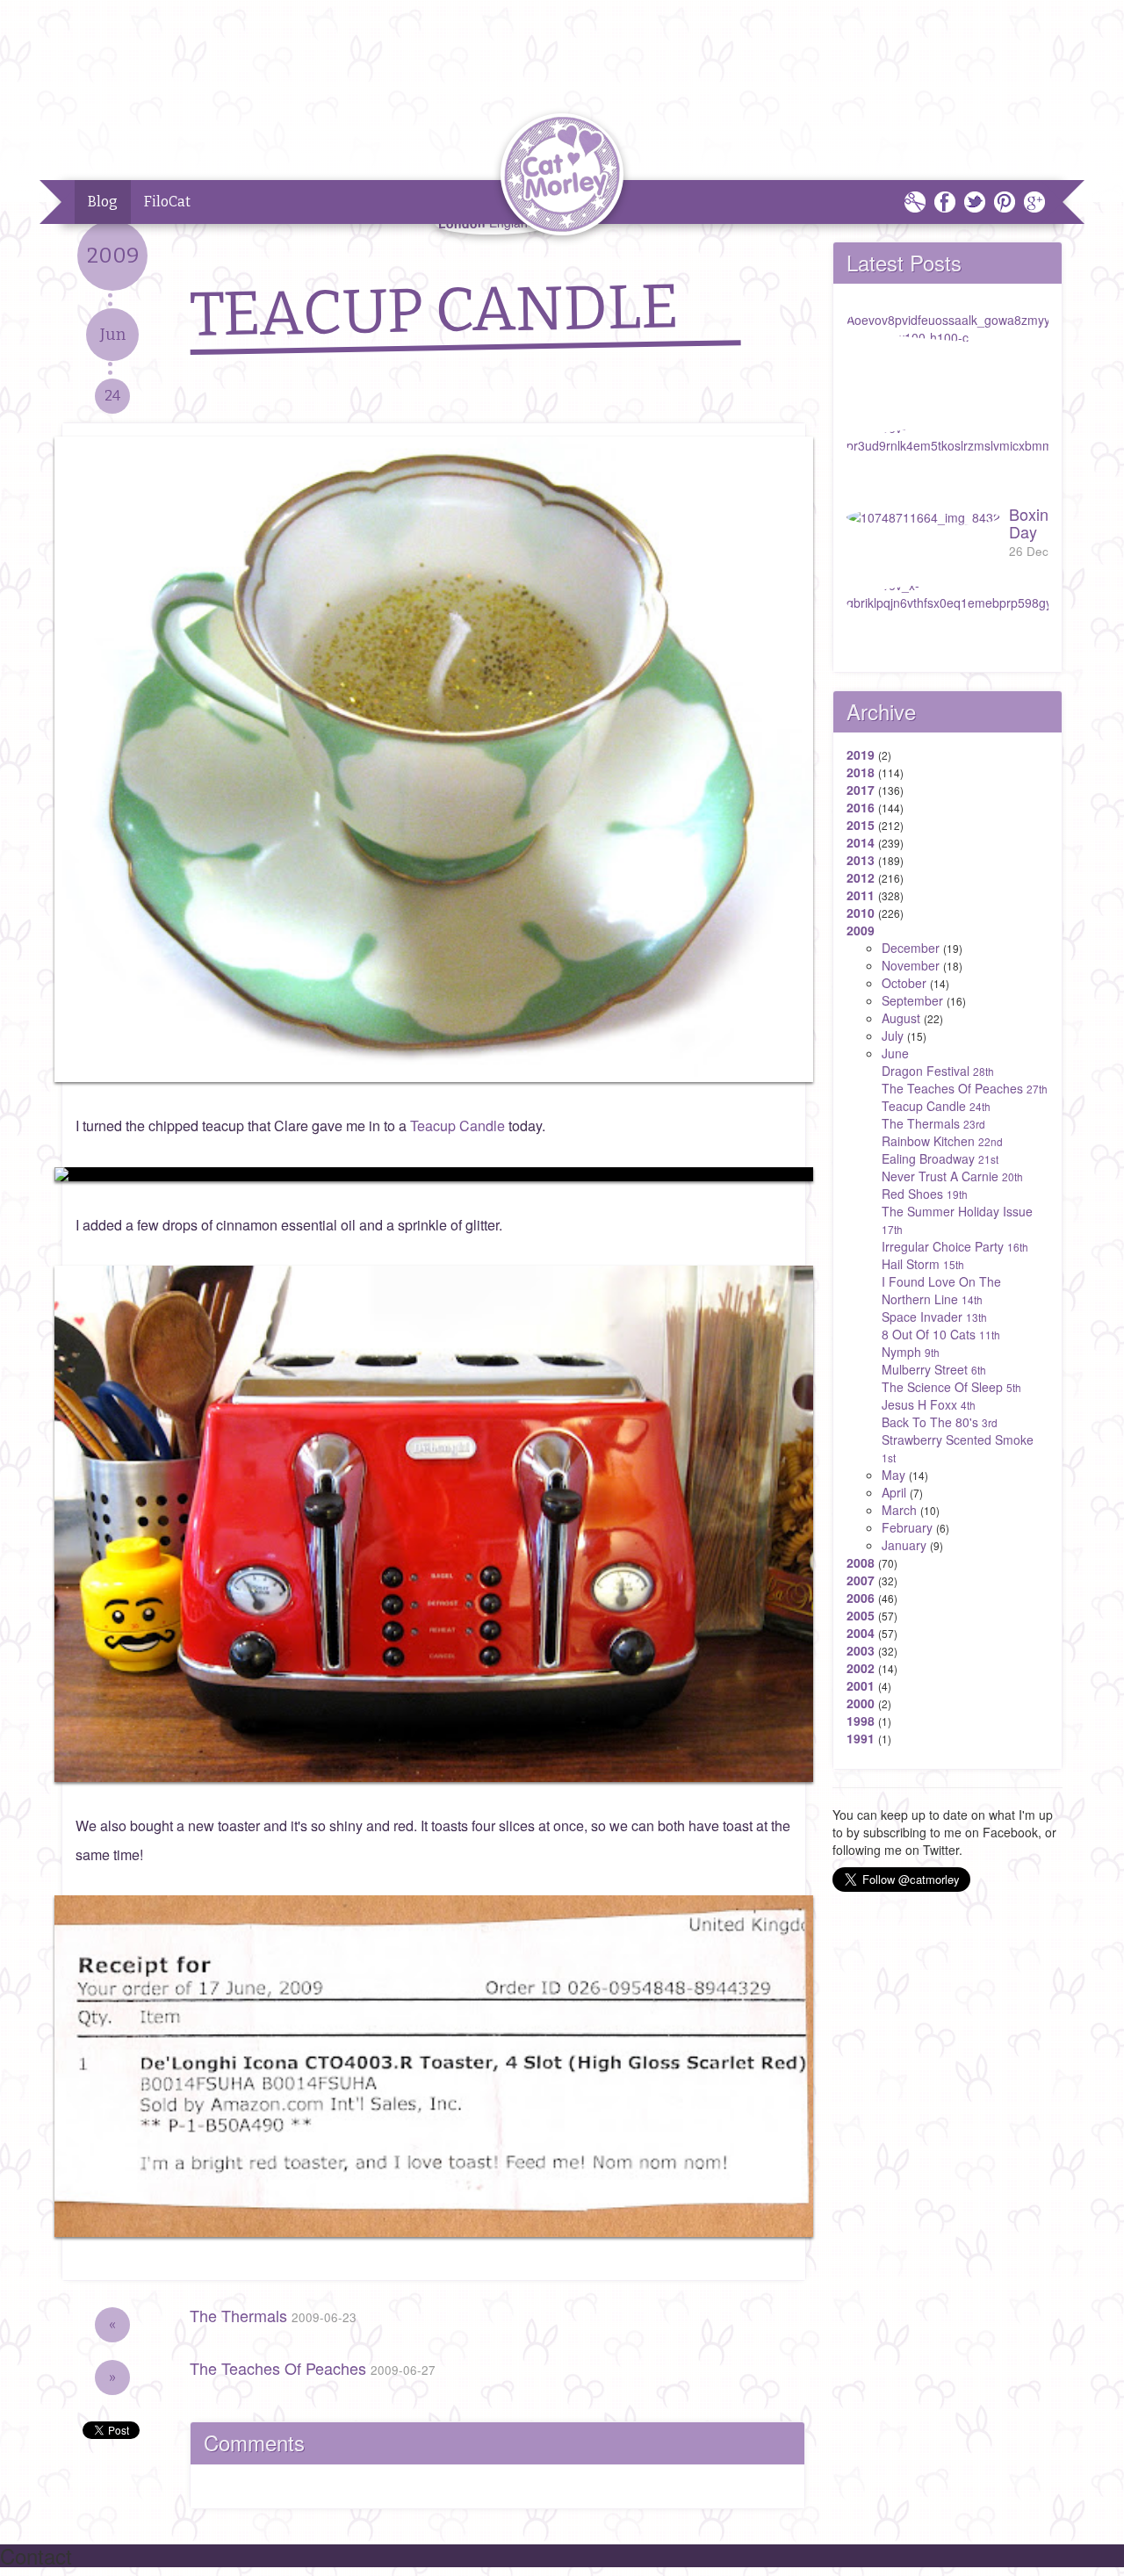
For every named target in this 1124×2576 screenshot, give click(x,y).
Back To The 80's (940, 1422)
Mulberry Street (934, 1369)
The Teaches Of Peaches (313, 2368)
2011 (861, 895)
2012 (861, 877)
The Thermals (273, 2315)
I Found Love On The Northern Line (941, 1290)
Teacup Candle (458, 1126)
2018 (861, 772)
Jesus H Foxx (929, 1404)
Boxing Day (1033, 531)
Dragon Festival (938, 1071)
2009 (861, 930)
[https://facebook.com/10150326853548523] (434, 1174)
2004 (861, 1633)
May (893, 1475)
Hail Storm (923, 1264)
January (904, 1545)
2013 (861, 860)
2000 (861, 1703)
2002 (861, 1668)
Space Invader (934, 1317)
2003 (861, 1650)
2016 (861, 807)
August (901, 1018)
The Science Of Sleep (951, 1387)
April (894, 1492)
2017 (861, 790)
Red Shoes (925, 1194)
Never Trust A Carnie (952, 1176)
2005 (861, 1615)
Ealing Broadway (940, 1158)
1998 (861, 1721)
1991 (861, 1738)
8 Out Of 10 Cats (941, 1334)
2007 (861, 1580)
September (912, 1000)
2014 (861, 842)
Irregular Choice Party (955, 1246)
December (911, 948)
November (911, 965)
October (904, 983)
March (899, 1510)
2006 (861, 1598)
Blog (103, 202)
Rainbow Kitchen (942, 1141)
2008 (861, 1562)
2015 (861, 825)
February (907, 1527)
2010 (861, 913)
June (895, 1053)
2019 (861, 754)
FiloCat (167, 202)
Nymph (911, 1352)
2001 (861, 1685)
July (893, 1035)
